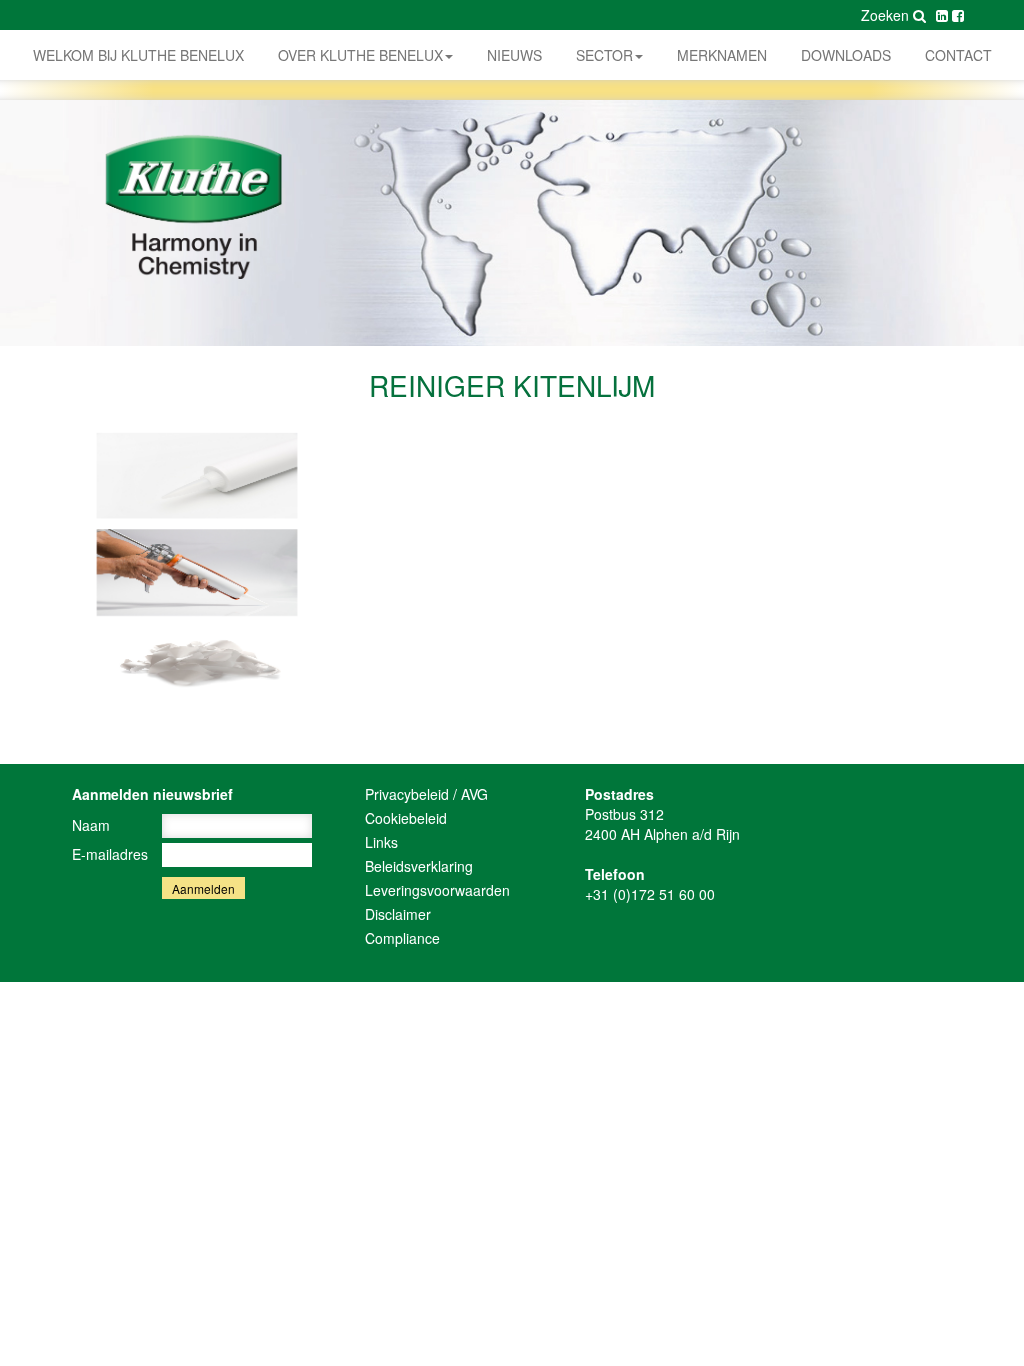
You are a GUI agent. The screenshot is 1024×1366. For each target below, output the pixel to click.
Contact (958, 55)
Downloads (846, 55)
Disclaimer (398, 914)
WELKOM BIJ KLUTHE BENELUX (138, 55)
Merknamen (722, 55)
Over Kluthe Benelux (360, 55)
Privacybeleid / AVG (426, 794)
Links (381, 842)
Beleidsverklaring (419, 866)
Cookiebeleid (406, 818)
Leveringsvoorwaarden (437, 890)
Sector (604, 55)
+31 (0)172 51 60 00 (650, 894)
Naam (91, 825)
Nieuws (514, 55)
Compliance (402, 938)
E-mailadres (110, 854)
